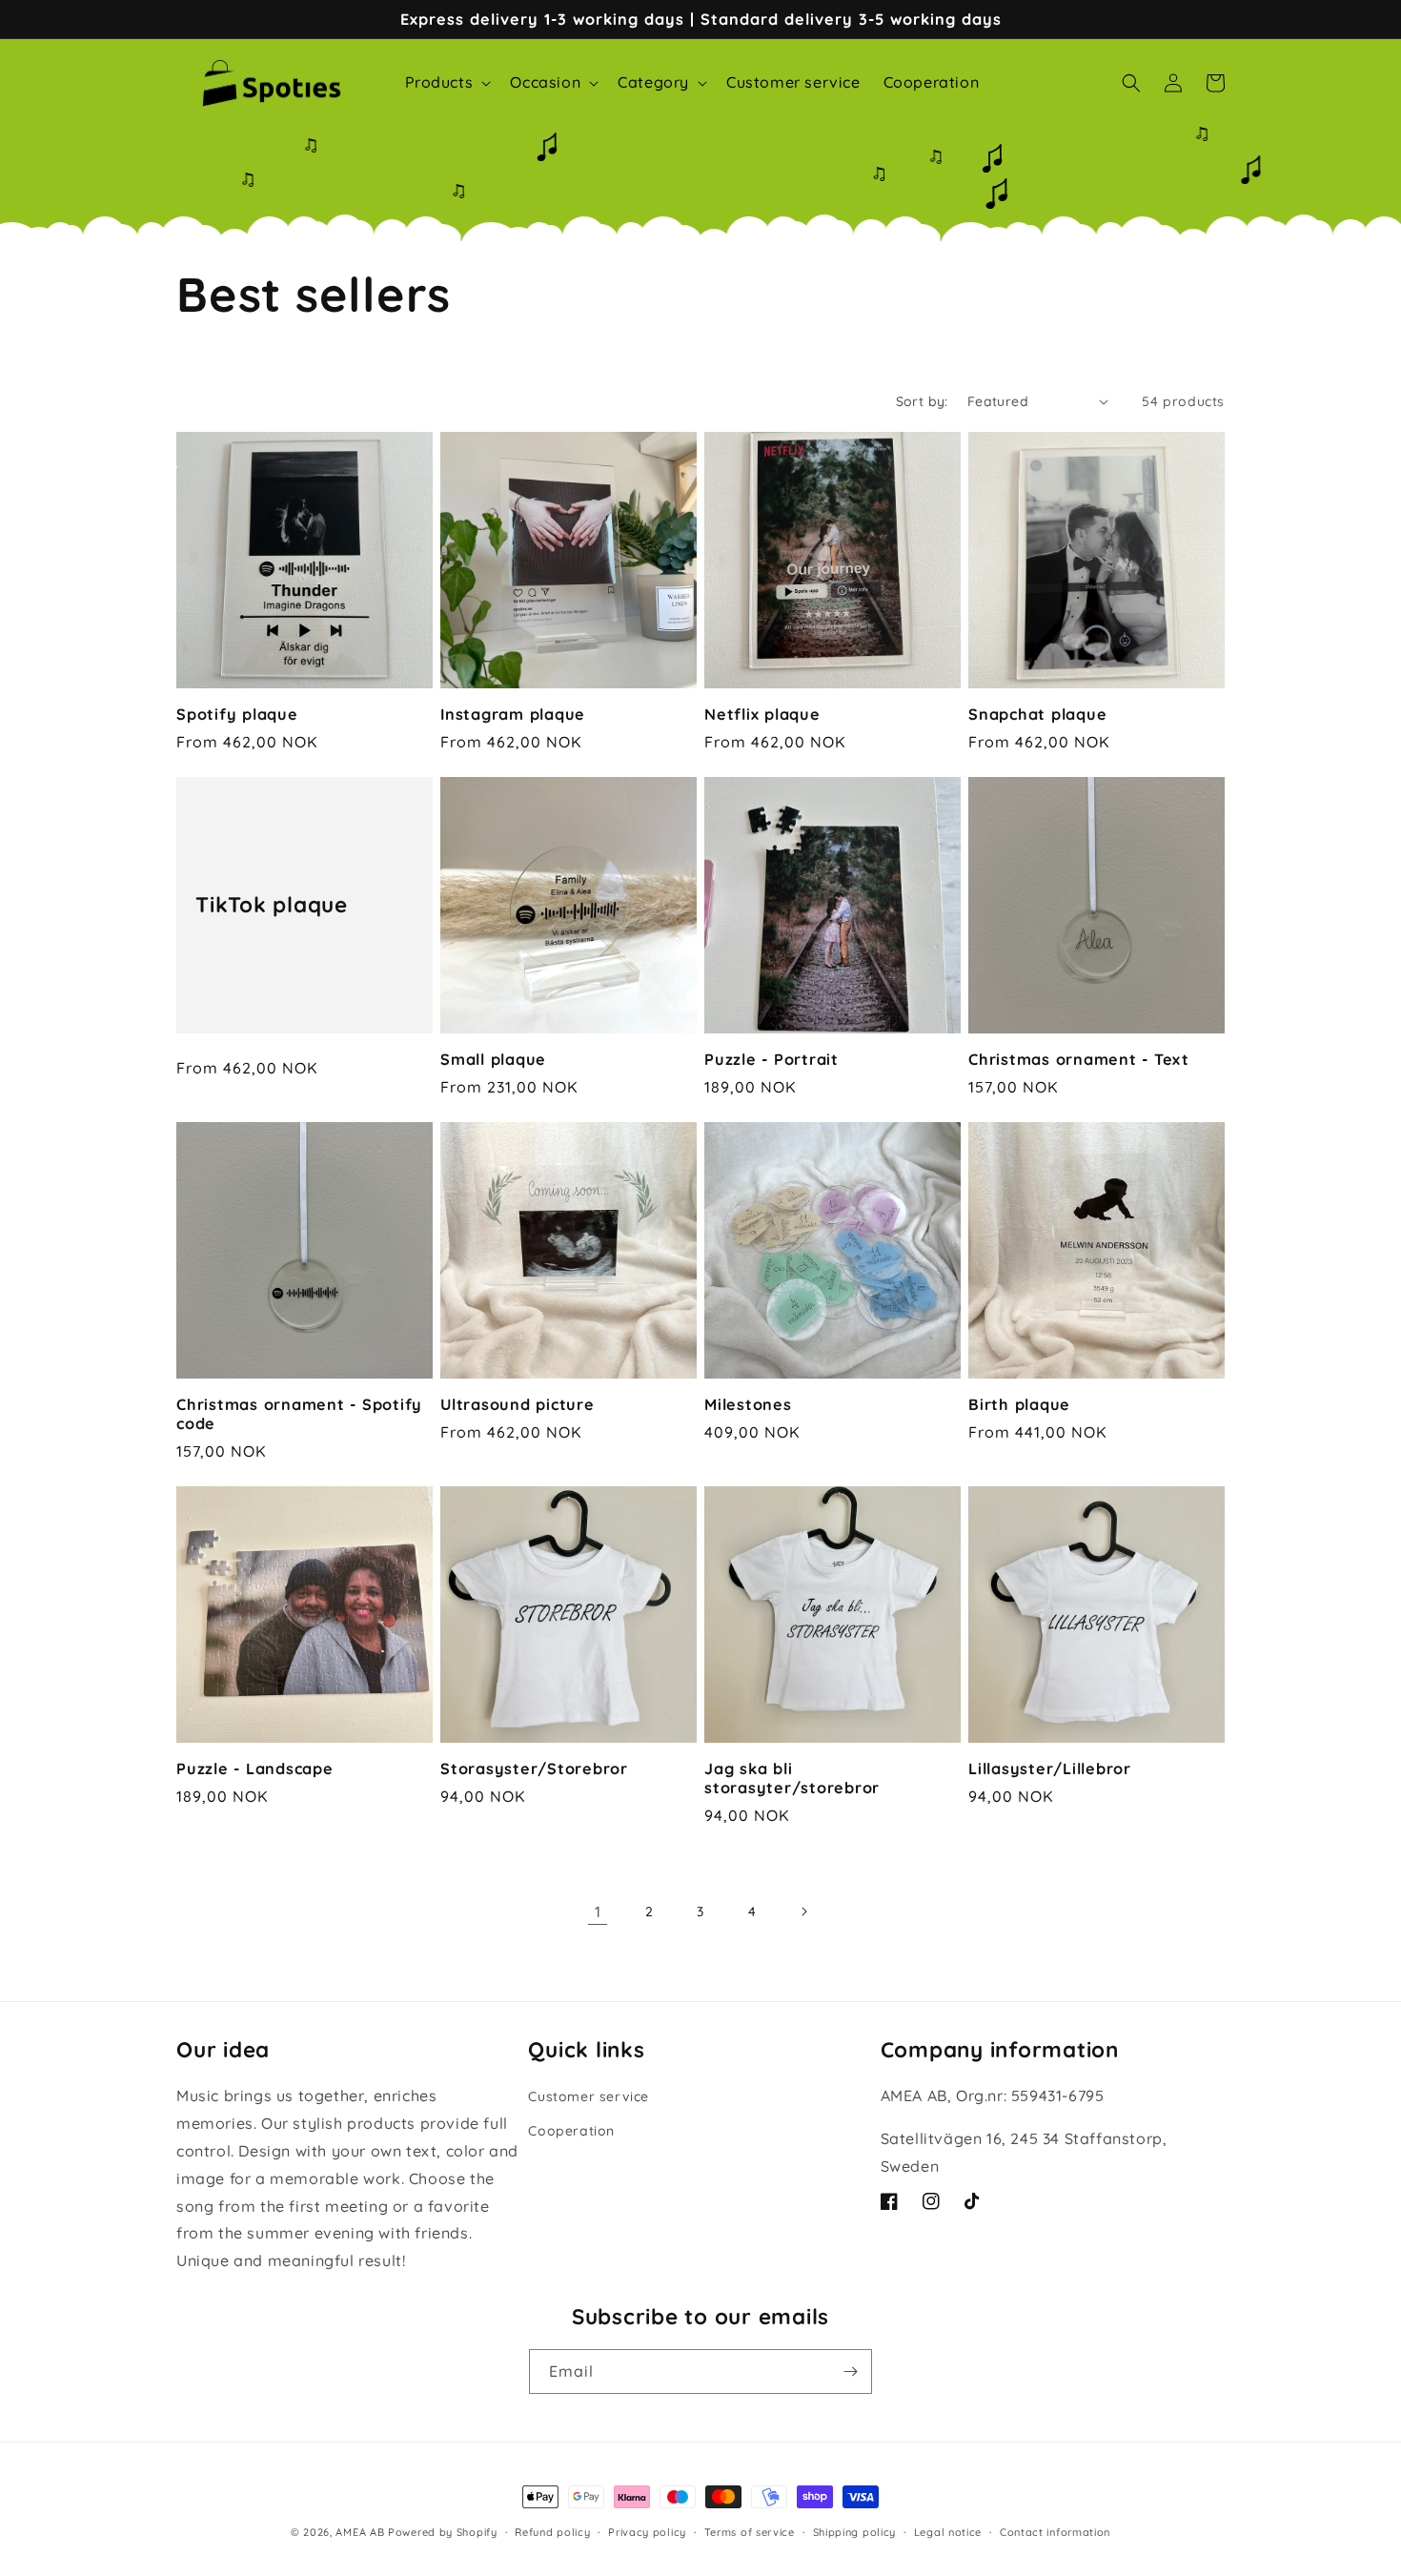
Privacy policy (647, 2532)
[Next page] (803, 1912)
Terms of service (750, 2532)
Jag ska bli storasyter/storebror (792, 1778)
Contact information (1055, 2532)
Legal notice (948, 2532)
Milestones (748, 1404)
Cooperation (571, 2131)
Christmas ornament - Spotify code (299, 1414)
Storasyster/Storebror (534, 1768)
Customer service (589, 2096)
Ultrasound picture (518, 1404)
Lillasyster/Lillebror (1050, 1768)
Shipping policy (855, 2532)
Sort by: (922, 401)
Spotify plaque (237, 714)
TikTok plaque (272, 905)
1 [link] (598, 1912)
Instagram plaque (513, 714)
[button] (447, 82)
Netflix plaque (762, 714)
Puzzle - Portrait (772, 1059)
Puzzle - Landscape (255, 1768)
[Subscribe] (850, 2372)
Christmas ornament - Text (1079, 1059)
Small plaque (493, 1059)
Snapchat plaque (1037, 714)
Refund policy (552, 2532)
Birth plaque (1019, 1404)
